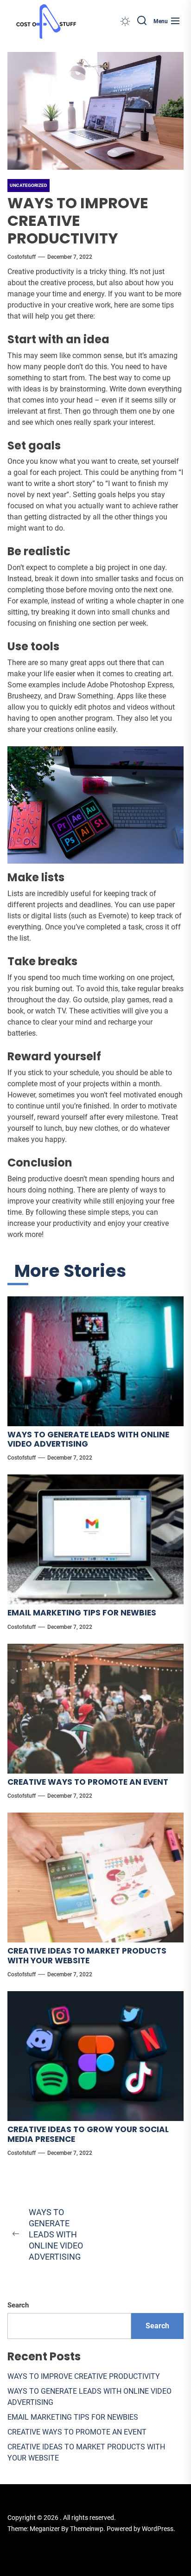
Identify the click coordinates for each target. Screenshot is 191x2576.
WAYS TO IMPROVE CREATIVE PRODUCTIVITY (84, 2376)
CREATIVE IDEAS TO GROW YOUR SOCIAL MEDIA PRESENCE (88, 2134)
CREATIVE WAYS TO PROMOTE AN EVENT (88, 1782)
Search (18, 2305)
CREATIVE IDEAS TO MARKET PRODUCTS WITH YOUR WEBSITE (87, 1955)
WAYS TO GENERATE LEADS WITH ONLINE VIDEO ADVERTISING (88, 1439)
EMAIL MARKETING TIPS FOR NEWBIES (82, 1613)
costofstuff (22, 257)
